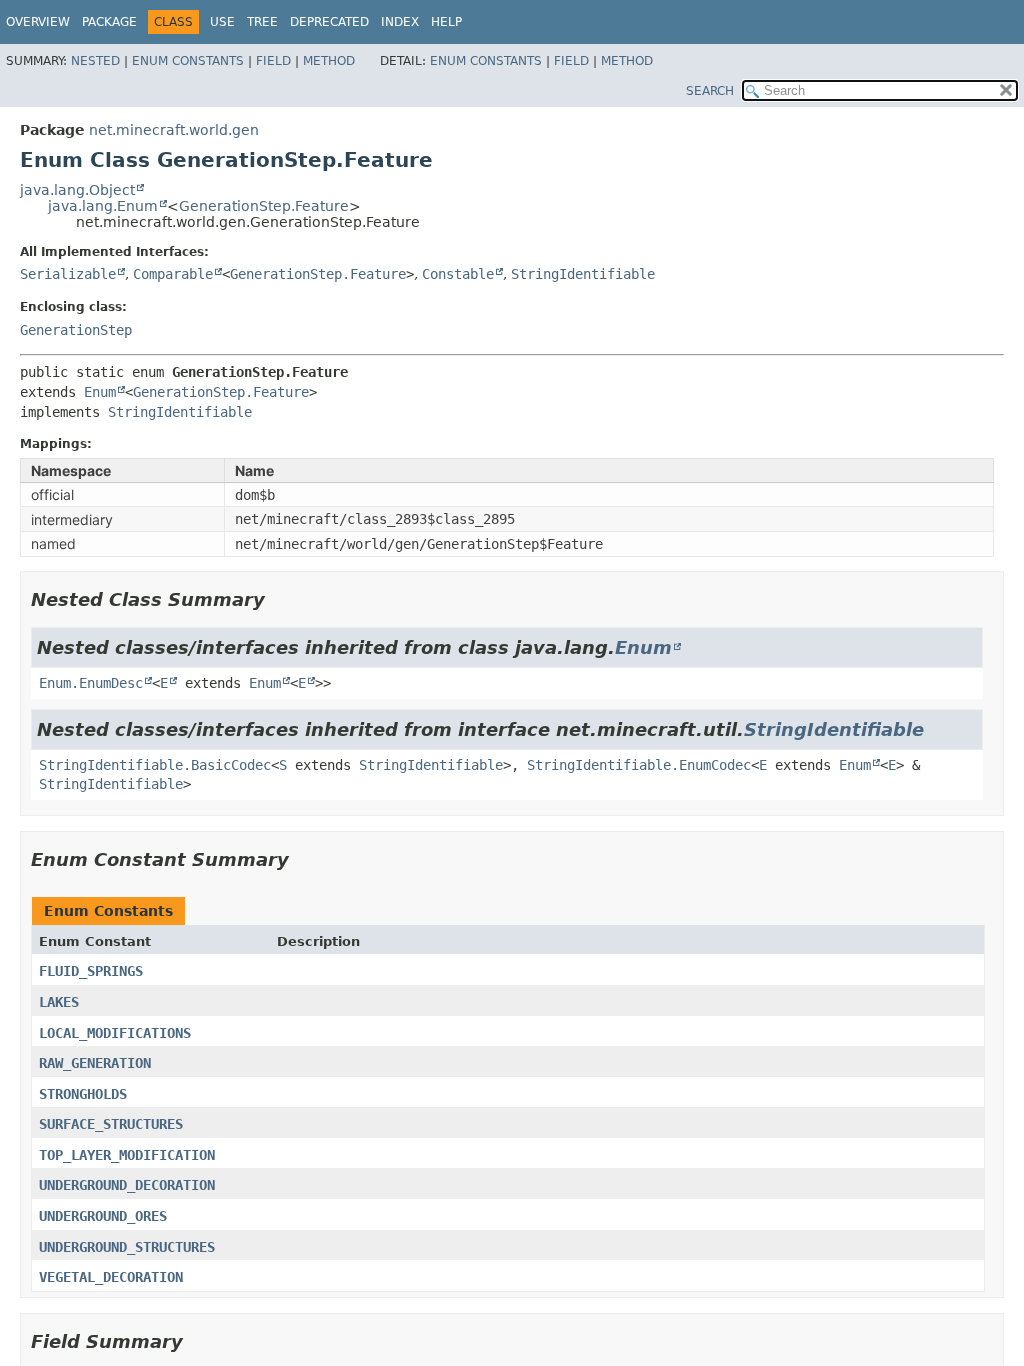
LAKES (59, 1002)
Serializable (68, 274)
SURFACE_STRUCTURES (111, 1124)
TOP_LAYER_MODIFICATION (127, 1155)
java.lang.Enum (103, 206)
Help (446, 22)
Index (400, 22)
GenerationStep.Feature (264, 206)
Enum (100, 392)
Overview (38, 22)
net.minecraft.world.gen (174, 130)
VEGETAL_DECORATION (111, 1277)
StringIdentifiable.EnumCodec (639, 765)
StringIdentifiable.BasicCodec (155, 765)
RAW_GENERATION (95, 1063)
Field (273, 61)
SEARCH (710, 91)
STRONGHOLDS (83, 1094)
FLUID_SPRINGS (91, 971)
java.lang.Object (77, 190)
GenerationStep (76, 330)
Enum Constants (188, 61)
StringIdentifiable (583, 274)
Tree (262, 22)
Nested (95, 61)
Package (109, 22)
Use (222, 22)
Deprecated (329, 22)
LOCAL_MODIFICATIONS (115, 1033)
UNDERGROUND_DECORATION (127, 1185)
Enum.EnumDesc (91, 683)
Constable (458, 274)
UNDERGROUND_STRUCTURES (127, 1247)
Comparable (173, 274)
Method (329, 61)
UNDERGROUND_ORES (103, 1216)
